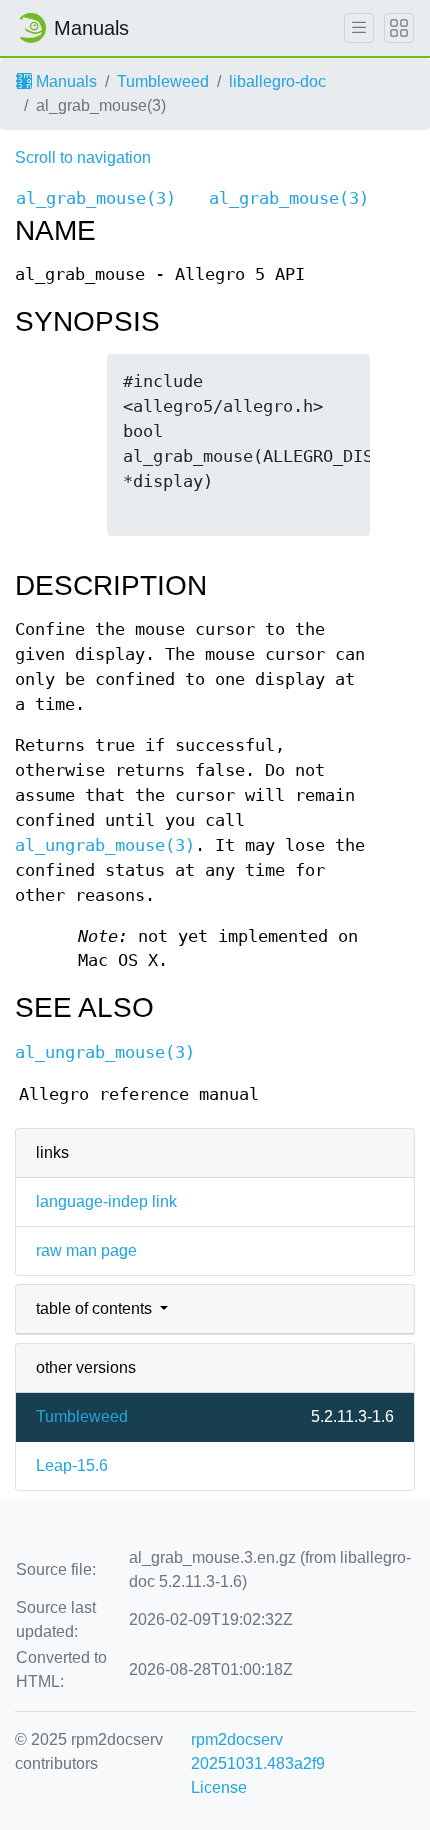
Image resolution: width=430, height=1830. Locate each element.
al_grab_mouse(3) (96, 198)
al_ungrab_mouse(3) (105, 845)
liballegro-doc (277, 81)
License (219, 1787)
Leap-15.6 (72, 1465)
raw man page (86, 1250)
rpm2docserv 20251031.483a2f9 (258, 1751)
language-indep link (106, 1201)
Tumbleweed (163, 81)
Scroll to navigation (83, 157)
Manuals (64, 81)
